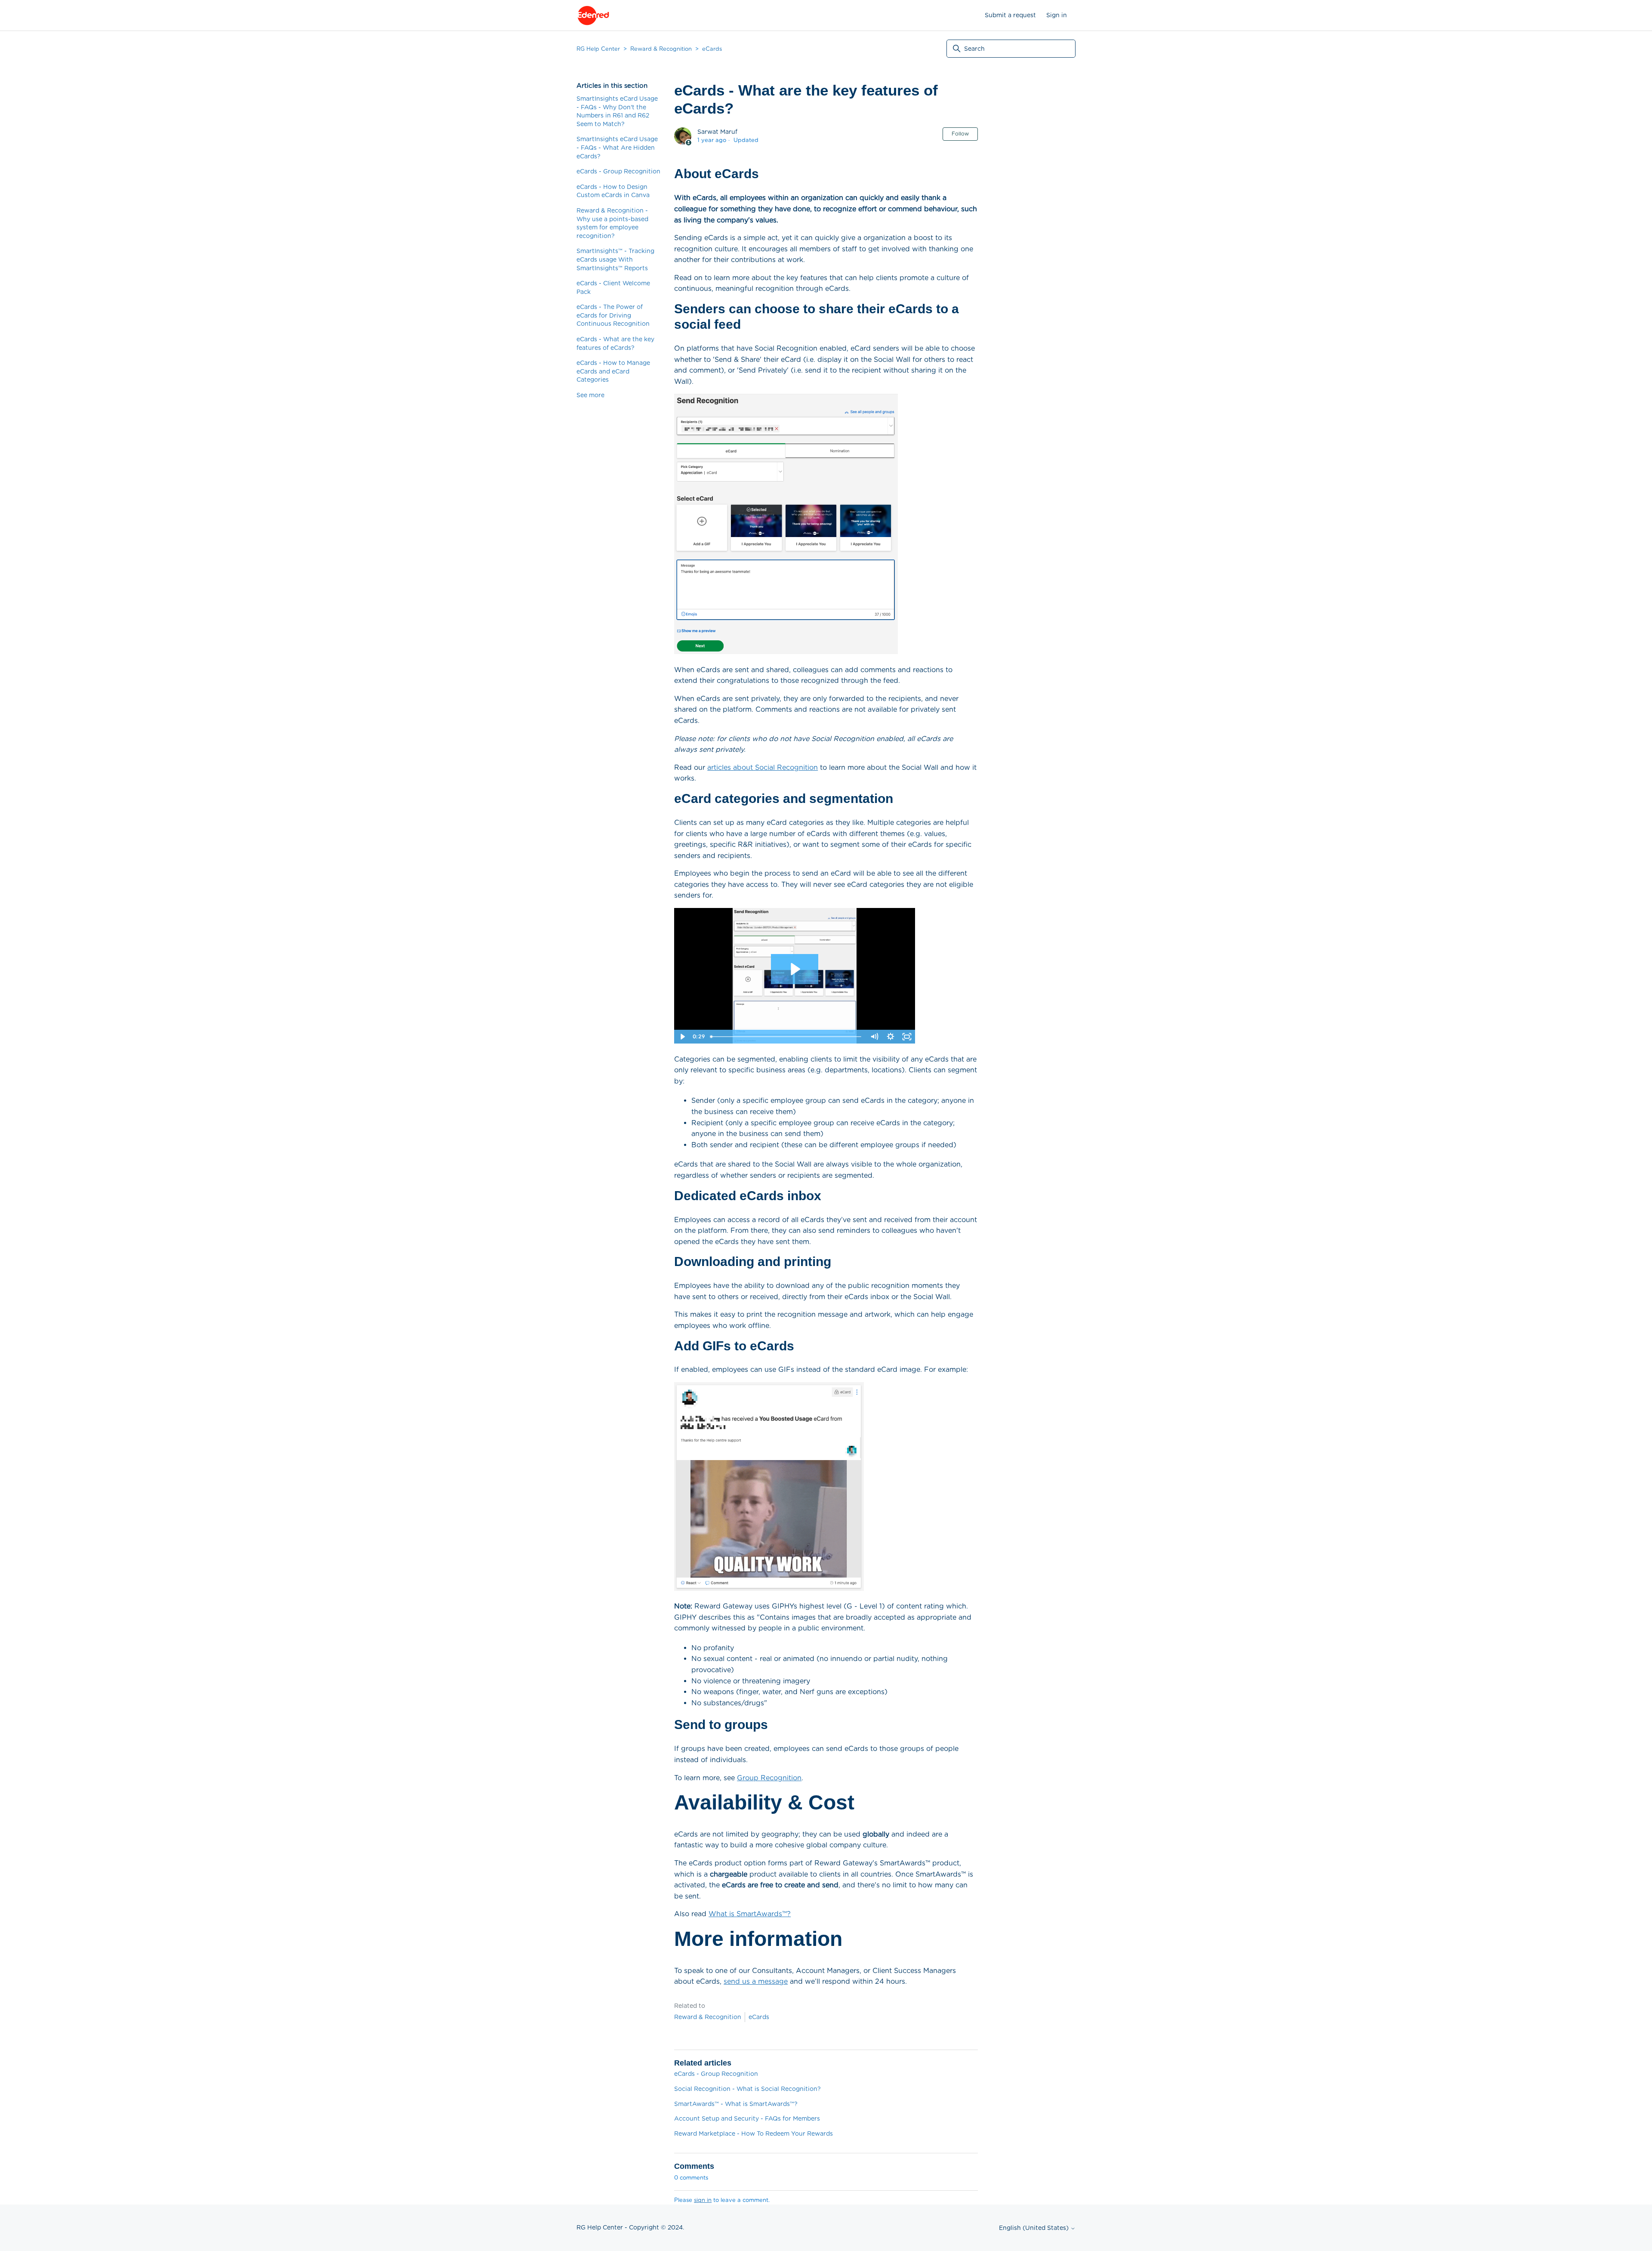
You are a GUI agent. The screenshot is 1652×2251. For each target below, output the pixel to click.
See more (590, 395)
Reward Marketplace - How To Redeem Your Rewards (754, 2134)
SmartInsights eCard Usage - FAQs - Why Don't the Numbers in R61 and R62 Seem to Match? (617, 111)
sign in (703, 2200)
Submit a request (1010, 15)
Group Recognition (769, 1778)
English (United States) (1035, 2228)
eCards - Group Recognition (618, 171)
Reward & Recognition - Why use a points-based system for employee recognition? (612, 223)
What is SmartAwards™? (750, 1914)
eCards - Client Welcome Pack (613, 287)
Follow (960, 134)
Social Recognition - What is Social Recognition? (747, 2089)
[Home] (593, 15)
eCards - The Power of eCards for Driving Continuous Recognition (613, 315)
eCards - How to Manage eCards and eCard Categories (613, 371)
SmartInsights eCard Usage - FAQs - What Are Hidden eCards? (617, 147)
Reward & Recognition (661, 49)
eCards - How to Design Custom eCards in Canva (613, 191)
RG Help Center (598, 49)
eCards (712, 49)
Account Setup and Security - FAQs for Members (747, 2118)
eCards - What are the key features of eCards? (615, 343)
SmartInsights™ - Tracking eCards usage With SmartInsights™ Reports (615, 259)
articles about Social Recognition (763, 767)
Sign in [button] (1057, 15)
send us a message (756, 1981)
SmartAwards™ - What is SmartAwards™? (736, 2104)
